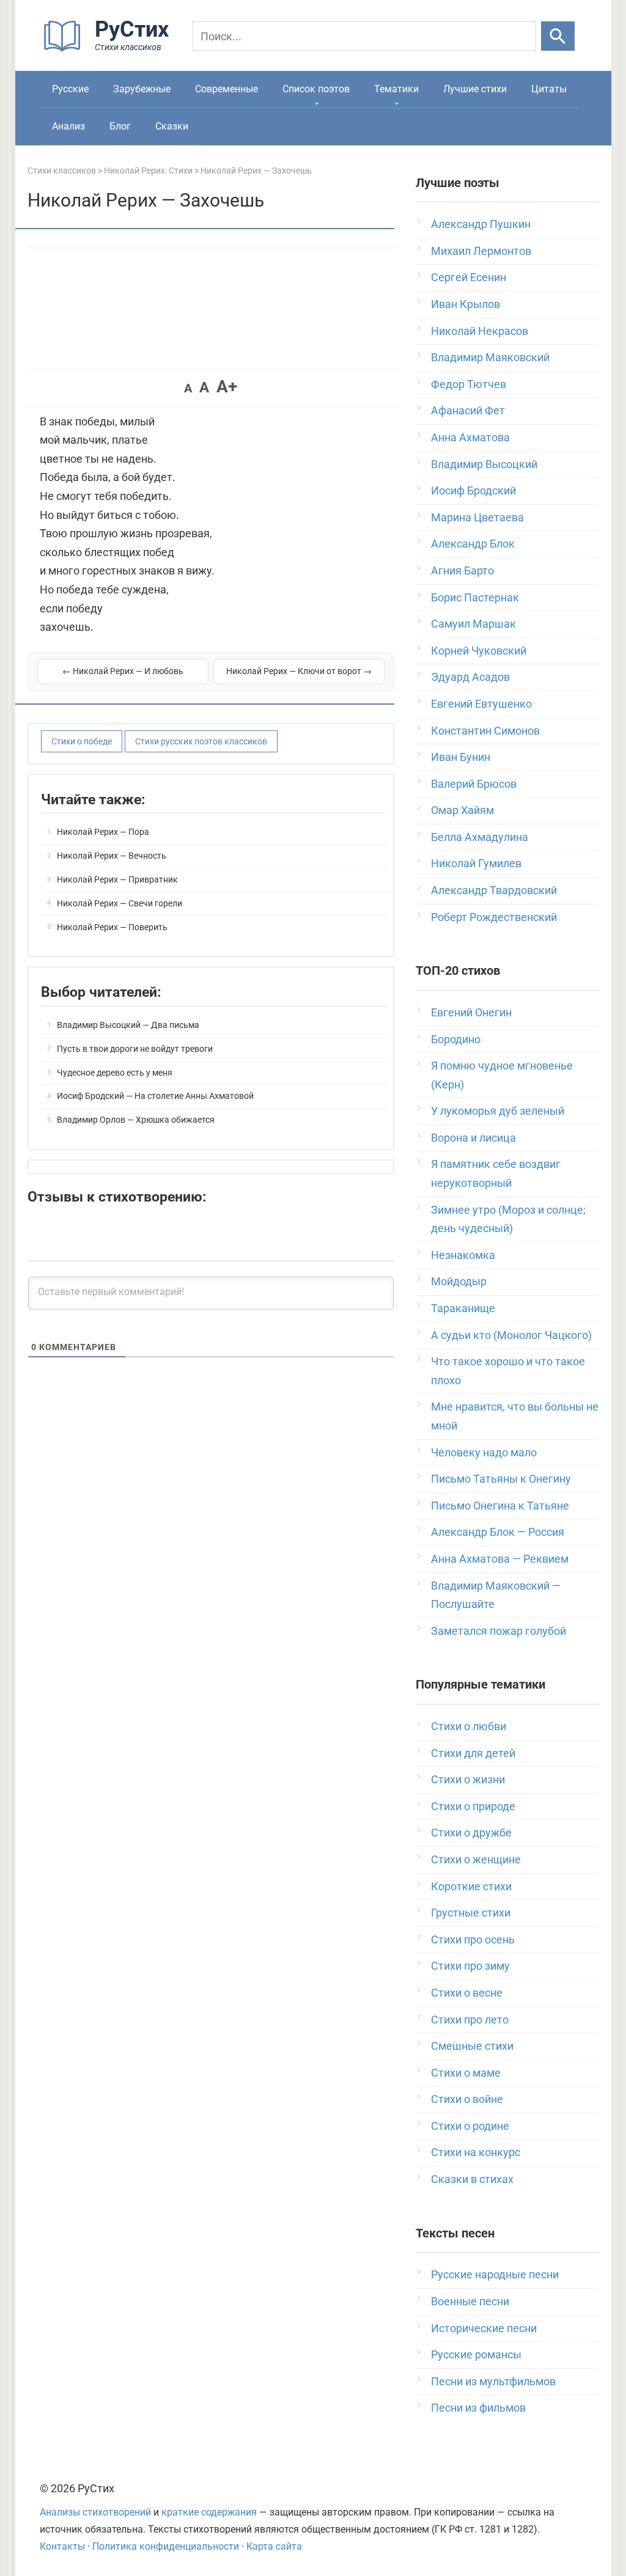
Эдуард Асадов (470, 677)
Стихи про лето (470, 2020)
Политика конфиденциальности (166, 2546)
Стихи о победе (82, 741)
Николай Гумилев (476, 863)
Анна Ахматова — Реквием (500, 1559)
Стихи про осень (473, 1939)
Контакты (62, 2546)
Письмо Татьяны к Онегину (501, 1479)
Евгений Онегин (471, 1012)
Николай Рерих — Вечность (112, 856)
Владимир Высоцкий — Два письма (128, 1025)
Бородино (456, 1039)
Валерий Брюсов (474, 784)
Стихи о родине (470, 2126)
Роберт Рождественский (494, 917)
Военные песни (470, 2301)
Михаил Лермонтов (481, 251)
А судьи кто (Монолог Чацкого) (511, 1335)
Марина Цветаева (477, 517)
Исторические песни (484, 2328)
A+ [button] (227, 387)
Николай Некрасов (480, 331)
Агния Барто (462, 571)
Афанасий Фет (468, 410)
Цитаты (549, 89)
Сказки (172, 126)
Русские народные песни (495, 2274)
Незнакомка (463, 1255)
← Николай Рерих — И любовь (123, 671)
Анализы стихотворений (95, 2512)
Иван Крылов (466, 304)
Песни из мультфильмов (493, 2381)
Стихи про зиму (470, 1966)
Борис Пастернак (475, 597)
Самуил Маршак (473, 624)
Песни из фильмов (478, 2408)
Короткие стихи (471, 1886)
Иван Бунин (461, 757)
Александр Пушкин (481, 224)
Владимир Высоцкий (484, 464)
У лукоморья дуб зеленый (498, 1111)
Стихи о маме (466, 2073)
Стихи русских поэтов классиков (201, 741)
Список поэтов (316, 89)
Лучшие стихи (475, 89)
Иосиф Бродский (473, 490)
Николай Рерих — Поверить (112, 927)
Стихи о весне (467, 1993)
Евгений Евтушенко (481, 704)
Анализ (68, 126)
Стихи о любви (469, 1726)
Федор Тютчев (469, 384)
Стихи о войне (467, 2099)
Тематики (396, 89)
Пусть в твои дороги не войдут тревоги (135, 1049)
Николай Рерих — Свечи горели (120, 903)
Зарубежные (142, 89)
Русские (70, 89)
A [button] (188, 388)
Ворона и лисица (473, 1138)
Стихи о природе (473, 1806)
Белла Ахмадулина (480, 837)
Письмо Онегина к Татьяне (500, 1506)
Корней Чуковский (479, 651)
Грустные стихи (471, 1913)
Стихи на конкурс (476, 2152)
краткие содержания (209, 2512)
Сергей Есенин (469, 277)
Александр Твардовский (494, 890)
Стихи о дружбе (471, 1833)
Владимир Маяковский (490, 357)
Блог (120, 126)
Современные (226, 89)
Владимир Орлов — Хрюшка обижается (136, 1120)
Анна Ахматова (470, 437)
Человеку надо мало (484, 1452)
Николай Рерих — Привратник (117, 879)
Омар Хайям (462, 810)
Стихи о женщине (476, 1859)
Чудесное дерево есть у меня (115, 1073)
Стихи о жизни (468, 1779)
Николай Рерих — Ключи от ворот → (299, 671)
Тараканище (463, 1308)
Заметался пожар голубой (499, 1631)
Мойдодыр (459, 1281)
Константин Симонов (485, 731)
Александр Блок (473, 544)
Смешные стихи (472, 2046)
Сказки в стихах (472, 2179)
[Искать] (558, 36)
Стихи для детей (473, 1753)
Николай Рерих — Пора (103, 832)
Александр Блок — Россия (498, 1532)
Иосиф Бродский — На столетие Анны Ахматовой (155, 1096)
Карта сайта (274, 2546)
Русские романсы (476, 2354)
